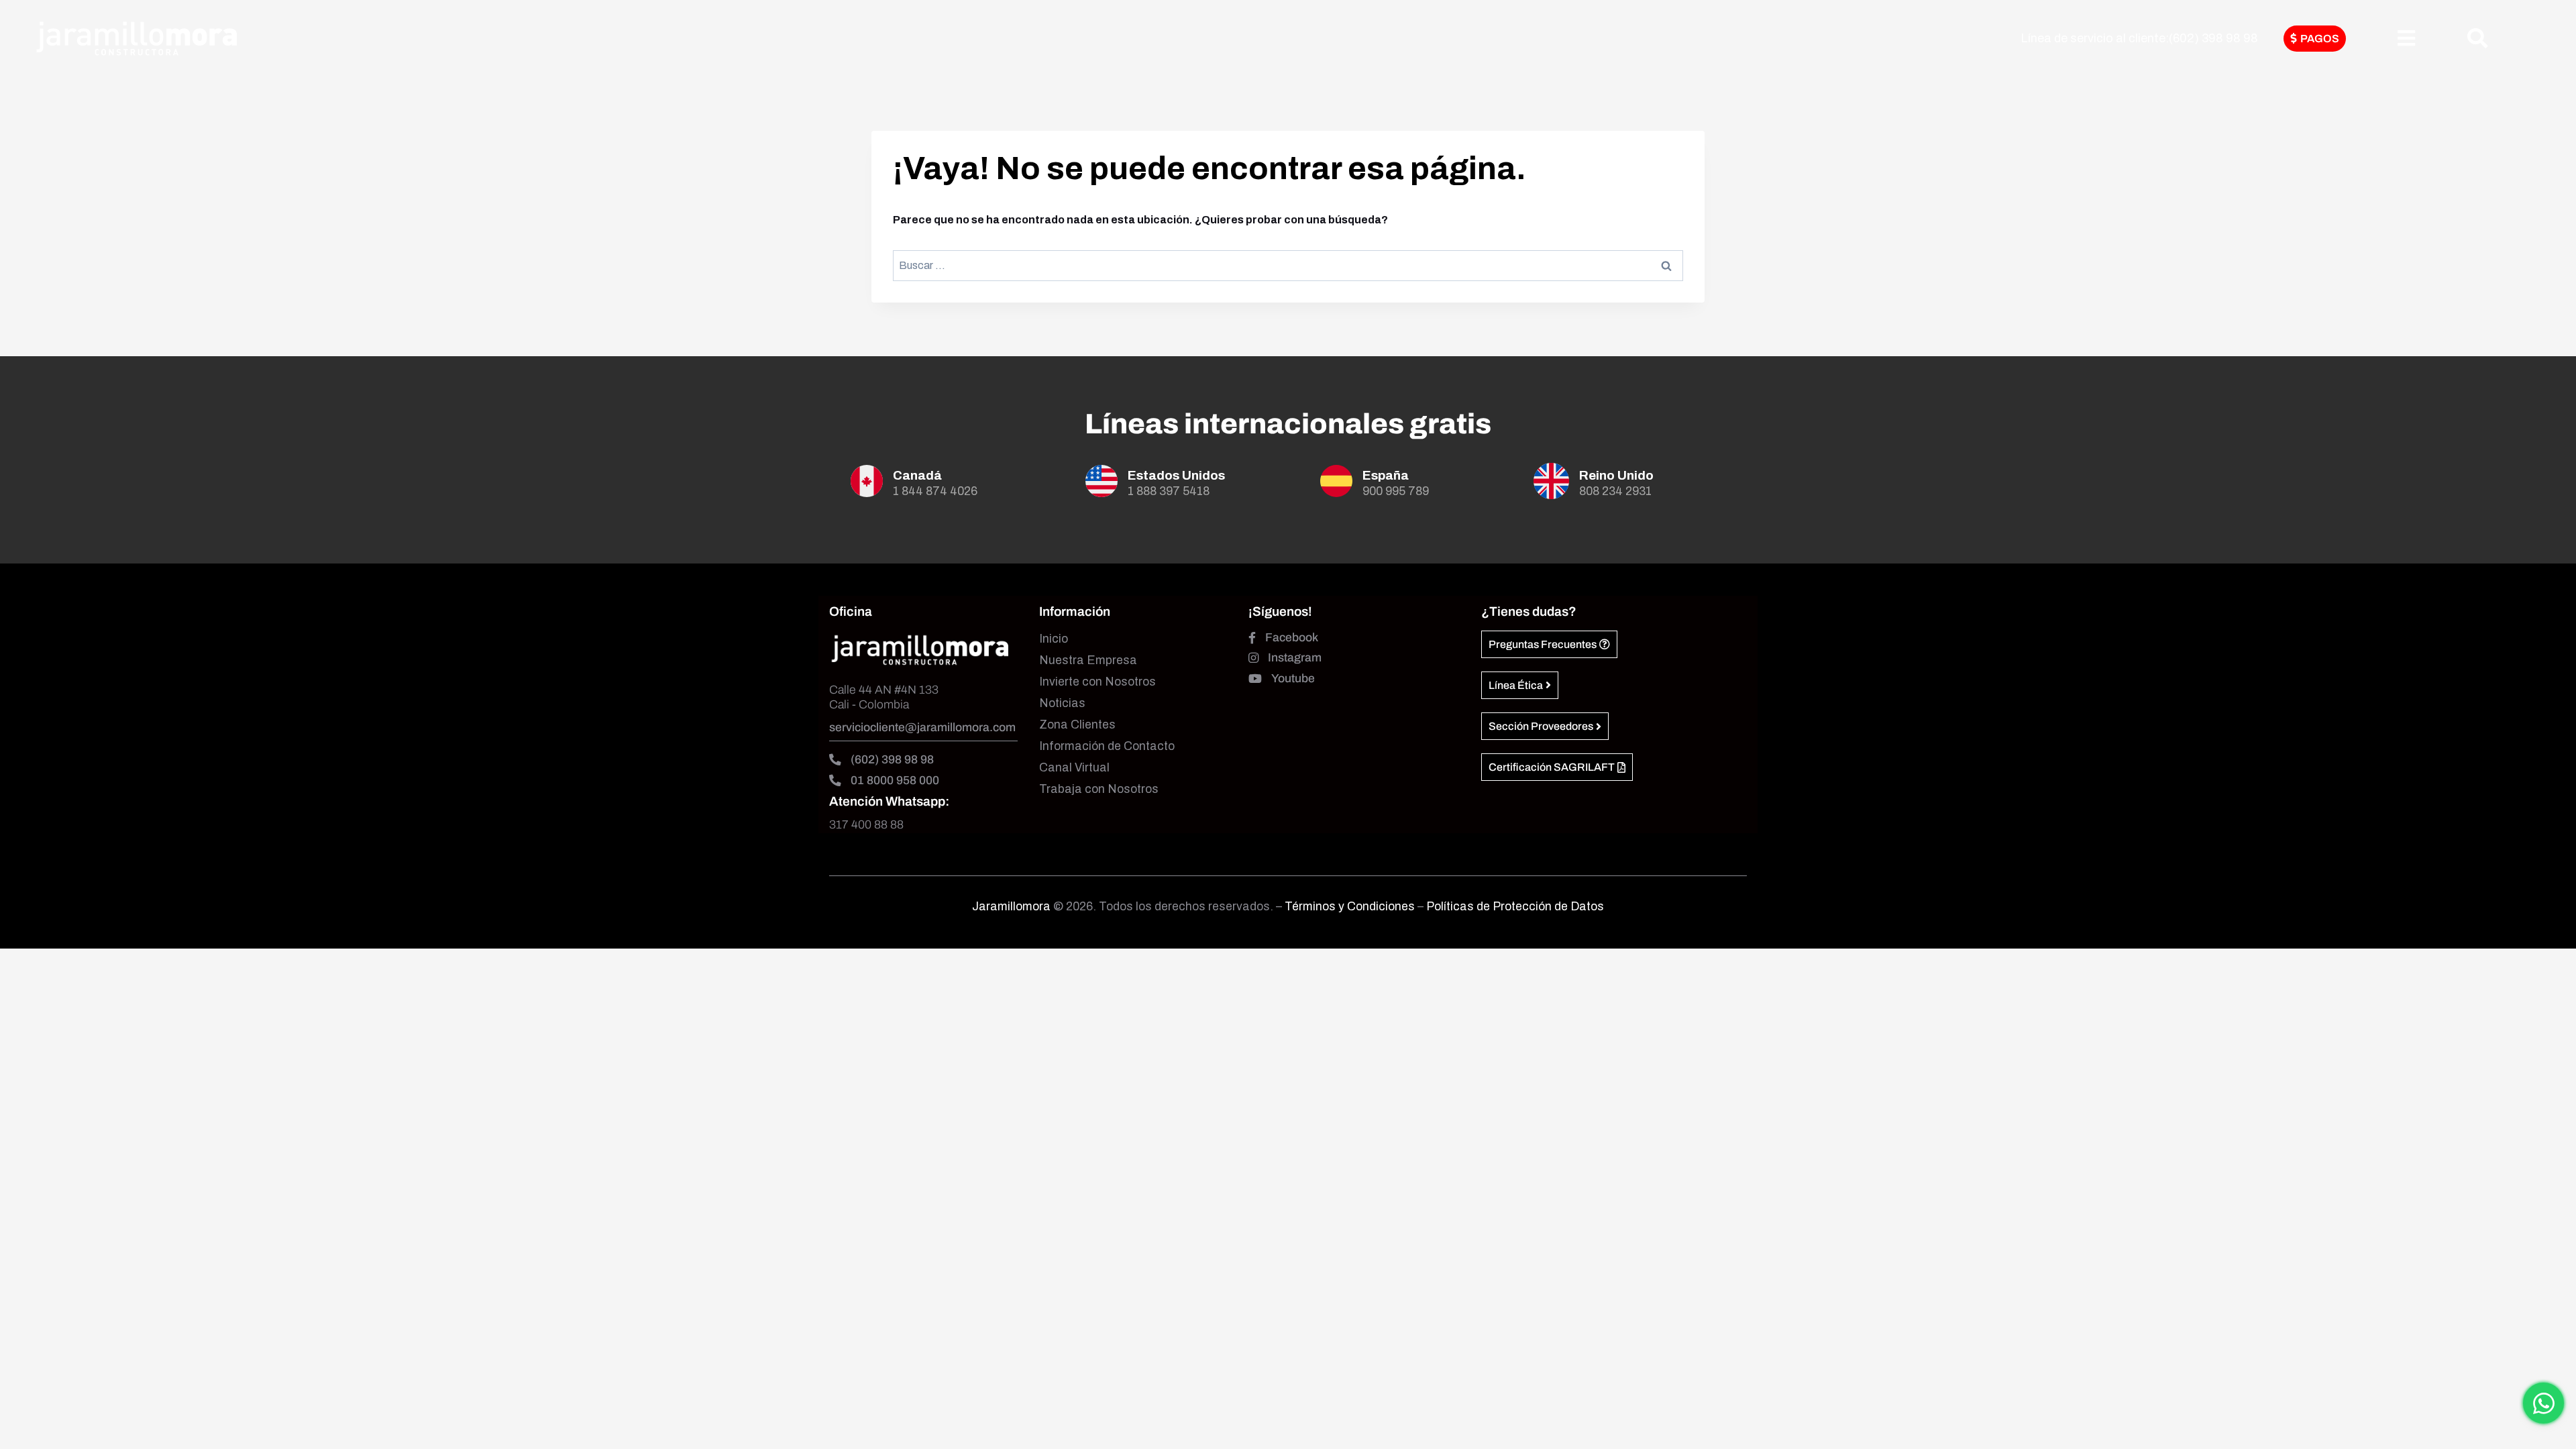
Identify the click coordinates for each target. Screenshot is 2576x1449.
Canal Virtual (1074, 768)
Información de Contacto (1107, 746)
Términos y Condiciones (1351, 907)
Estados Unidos (1176, 475)
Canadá (917, 475)
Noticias (1062, 703)
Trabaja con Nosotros (1099, 789)
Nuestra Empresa (1088, 660)
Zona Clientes (1077, 725)
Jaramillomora (1011, 907)
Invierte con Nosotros (1097, 682)
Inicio (1054, 639)
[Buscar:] (1288, 265)
